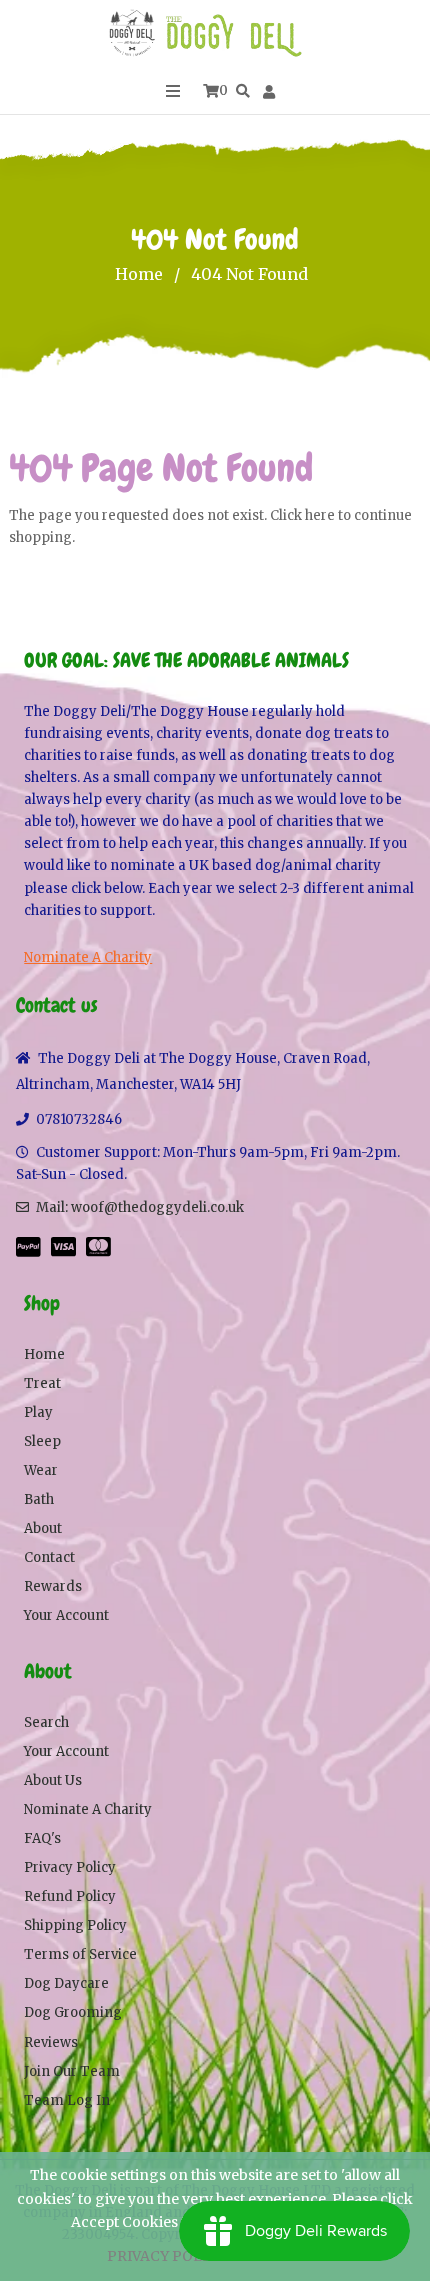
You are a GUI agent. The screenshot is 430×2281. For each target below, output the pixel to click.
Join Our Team (72, 2071)
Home (139, 274)
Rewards (53, 1586)
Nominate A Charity (88, 957)
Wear (41, 1470)
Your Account (66, 1615)
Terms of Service (80, 1954)
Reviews (51, 2042)
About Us (53, 1780)
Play (38, 1412)
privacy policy (166, 2256)
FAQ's (42, 1838)
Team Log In (67, 2100)
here (320, 515)
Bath (39, 1499)
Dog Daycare (66, 1983)
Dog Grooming (73, 2012)
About (43, 1528)
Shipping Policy (75, 1925)
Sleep (42, 1441)
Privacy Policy (70, 1867)
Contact (49, 1557)
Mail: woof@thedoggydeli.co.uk (140, 1207)
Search (46, 1722)
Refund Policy (70, 1896)
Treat (42, 1383)
